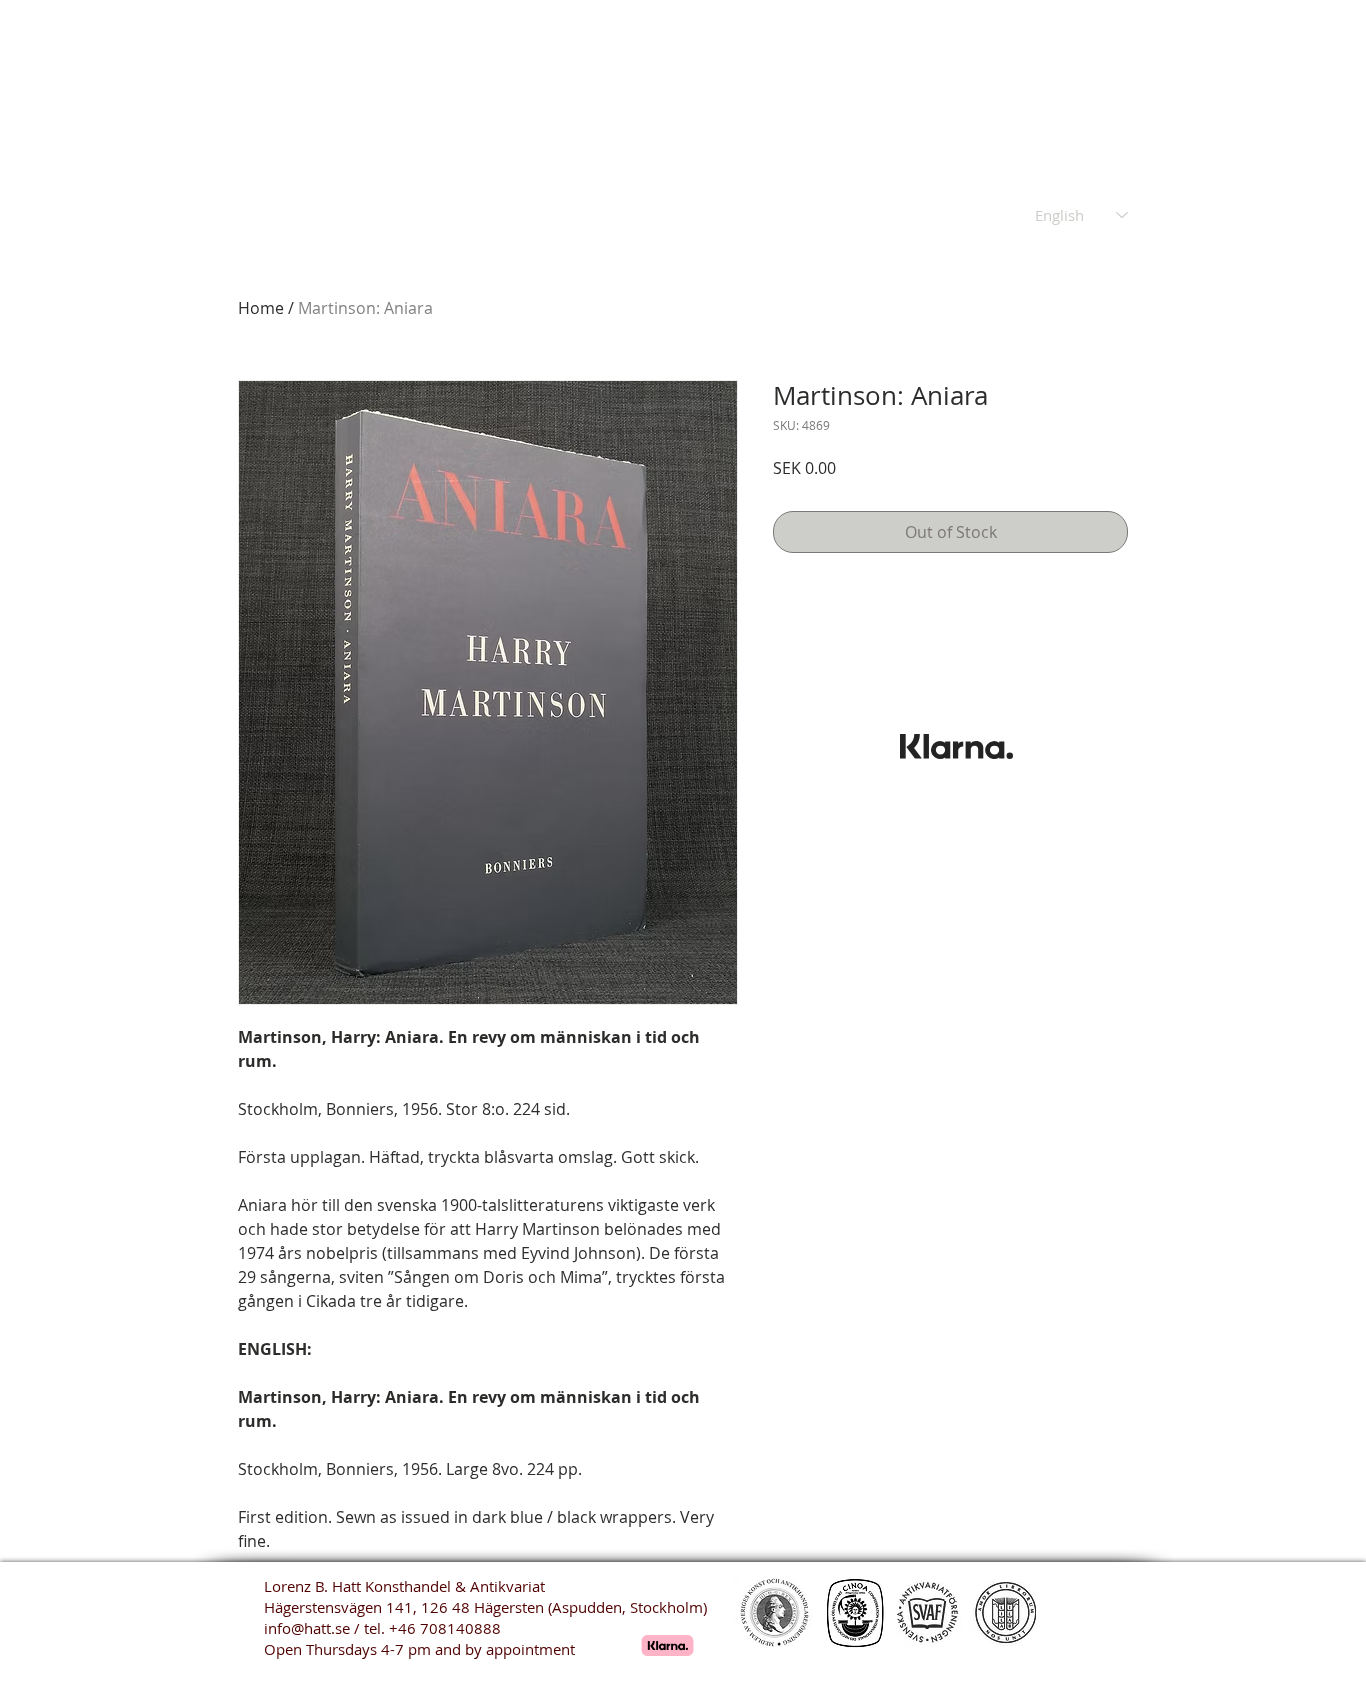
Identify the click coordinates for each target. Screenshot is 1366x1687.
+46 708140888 (445, 1628)
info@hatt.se (307, 1628)
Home (261, 308)
